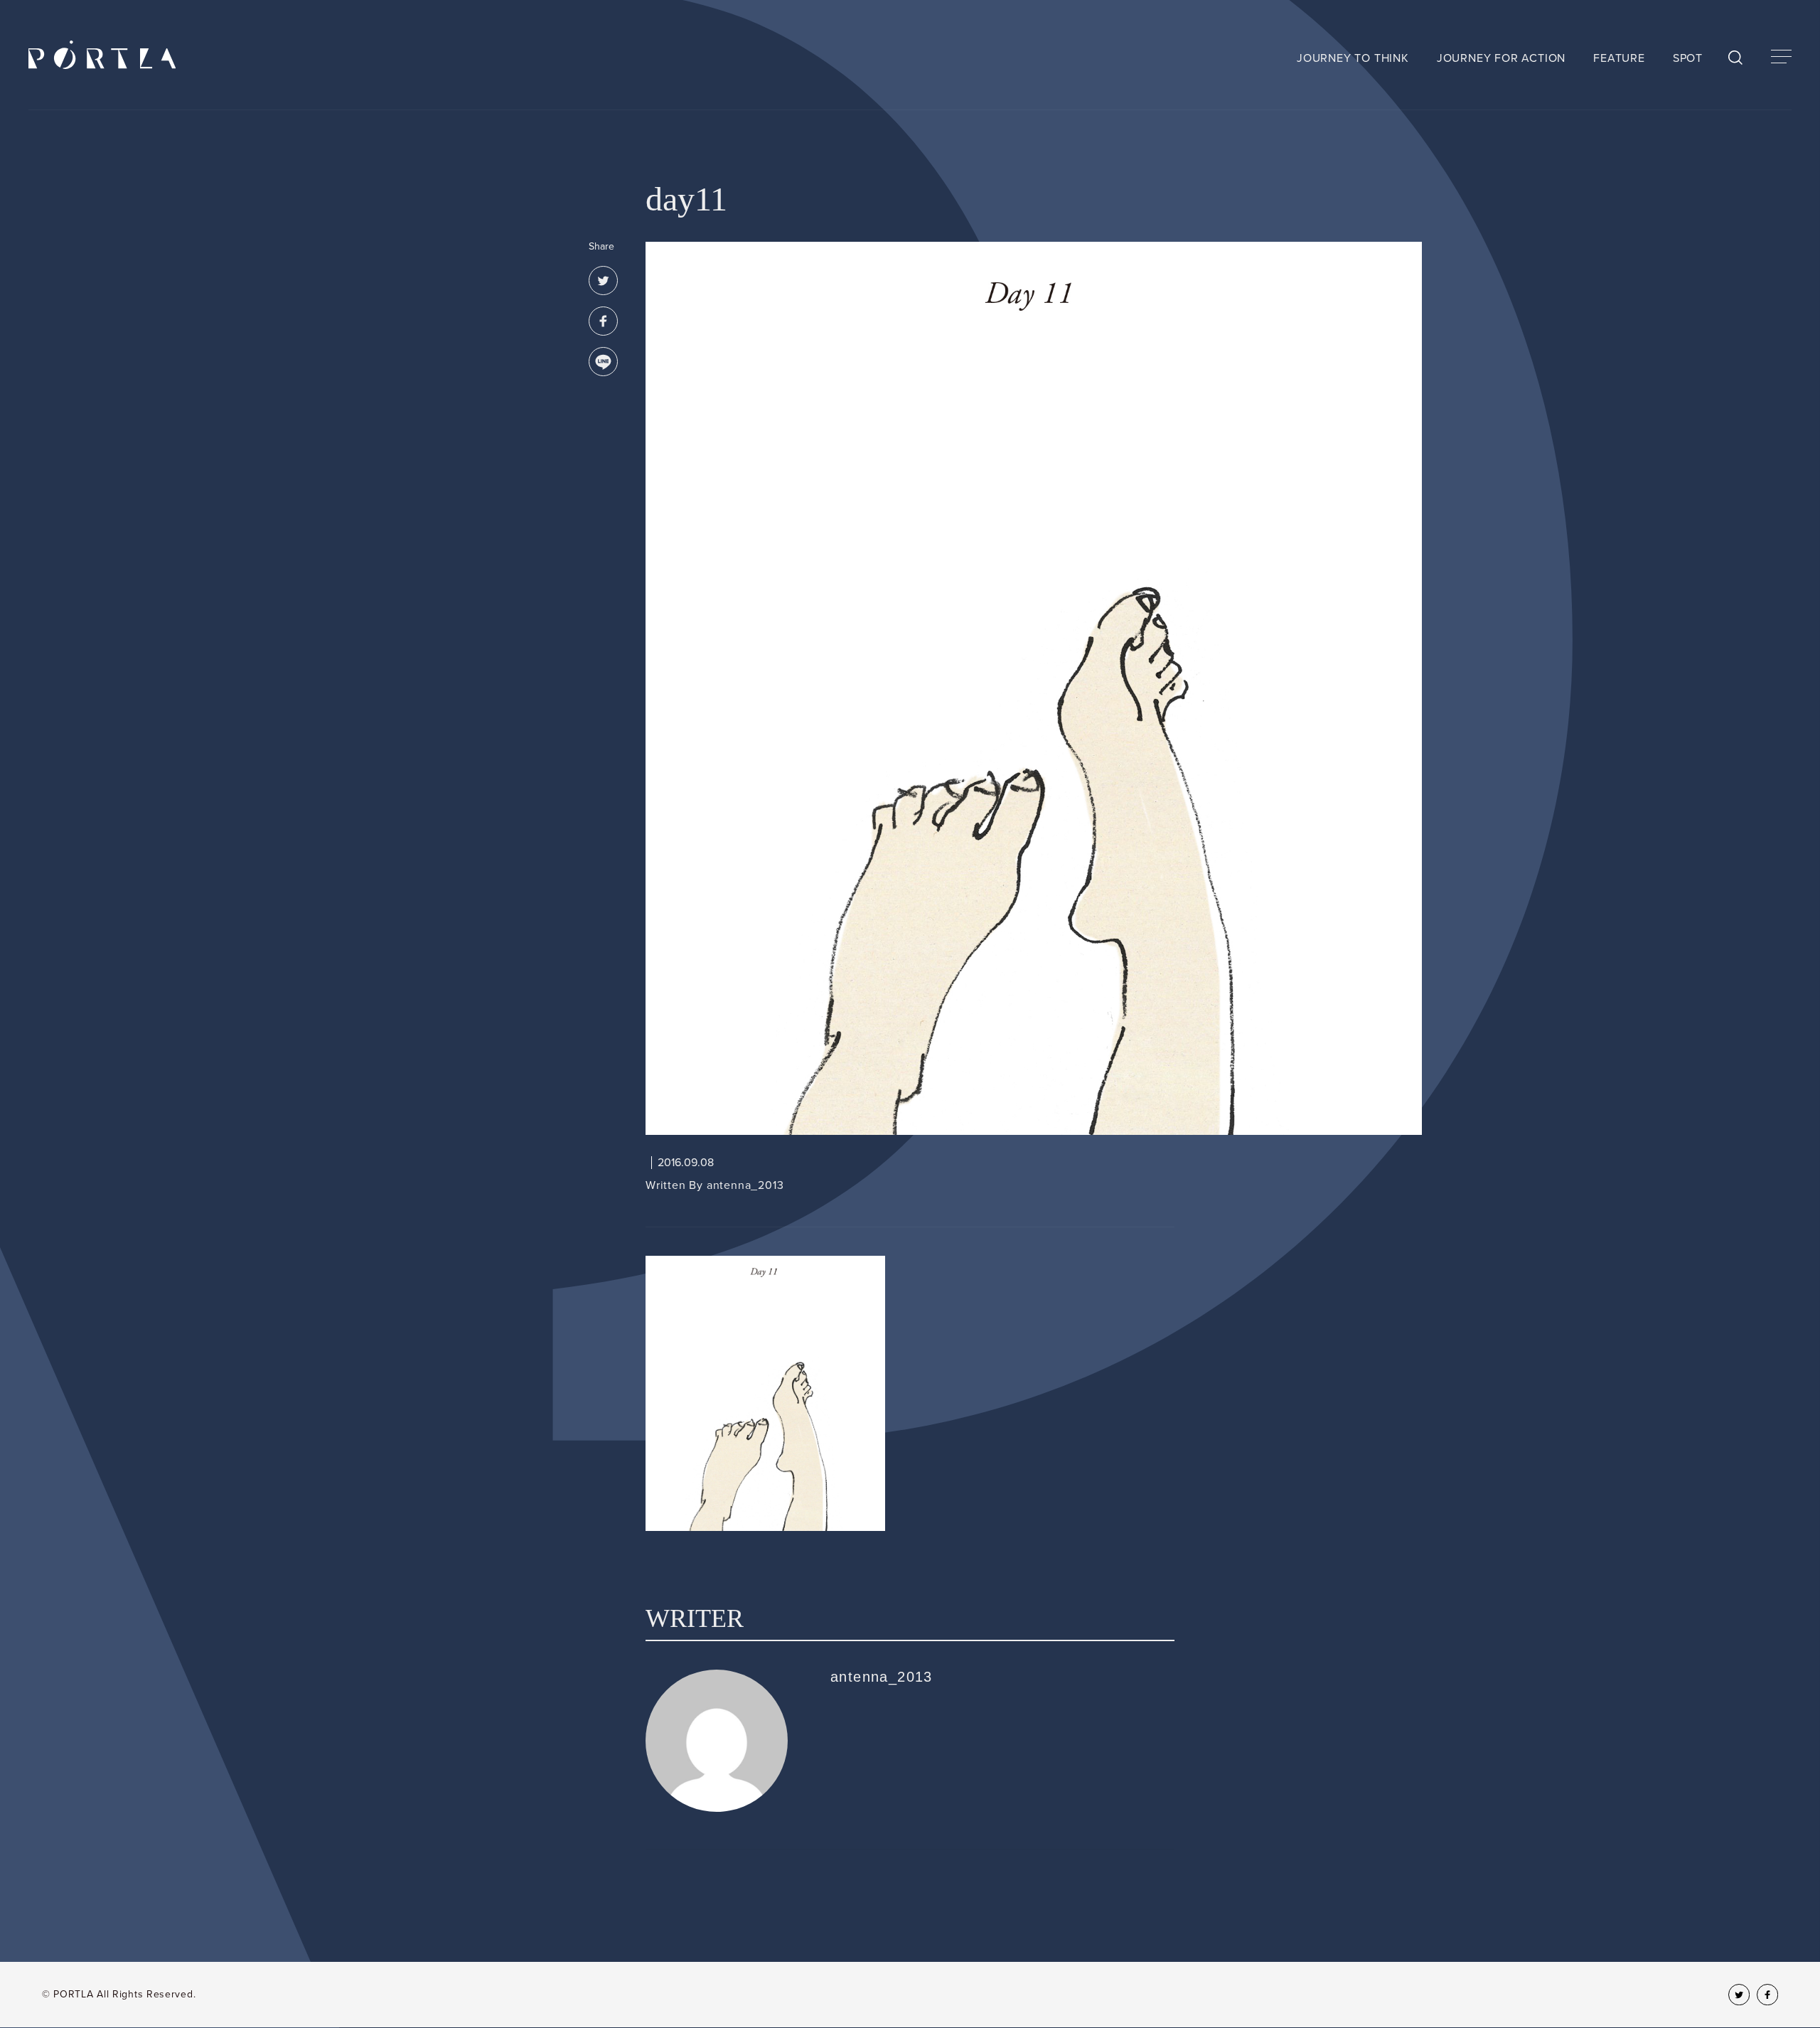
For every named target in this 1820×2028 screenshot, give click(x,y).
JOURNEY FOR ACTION (1501, 58)
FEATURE (1619, 58)
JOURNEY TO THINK (1353, 58)
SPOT (1688, 58)
